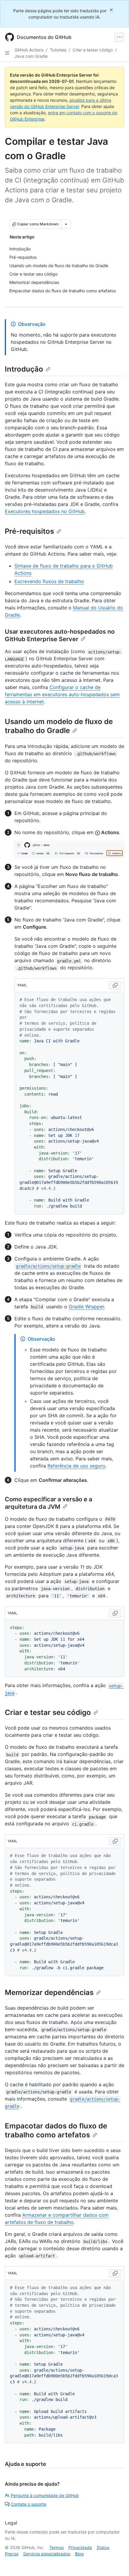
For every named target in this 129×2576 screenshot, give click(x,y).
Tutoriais (58, 50)
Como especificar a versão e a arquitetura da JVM (48, 1503)
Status (103, 2547)
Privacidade (80, 2547)
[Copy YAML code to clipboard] (115, 985)
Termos (56, 2547)
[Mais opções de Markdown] (66, 224)
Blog (79, 2554)
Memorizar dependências (49, 1992)
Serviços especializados (47, 2554)
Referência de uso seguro (76, 1466)
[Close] (112, 10)
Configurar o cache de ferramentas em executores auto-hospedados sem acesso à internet (62, 694)
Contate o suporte (28, 2504)
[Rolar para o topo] (116, 2563)
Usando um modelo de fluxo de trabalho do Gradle (59, 726)
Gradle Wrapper (86, 1307)
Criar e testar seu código (48, 1712)
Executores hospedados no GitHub (45, 511)
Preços (12, 2554)
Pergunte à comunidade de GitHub (45, 2495)
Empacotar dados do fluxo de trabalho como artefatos (56, 2130)
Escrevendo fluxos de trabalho (49, 581)
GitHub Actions (29, 50)
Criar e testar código (93, 50)
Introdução (24, 369)
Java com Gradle (31, 56)
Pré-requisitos (29, 531)
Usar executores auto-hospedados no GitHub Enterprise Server (60, 635)
